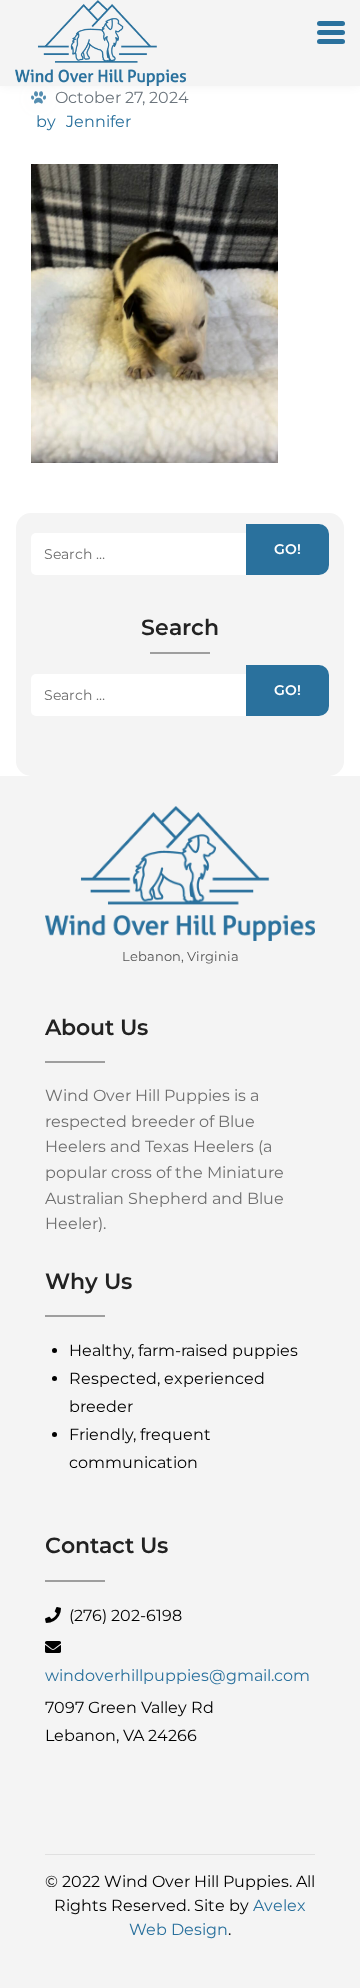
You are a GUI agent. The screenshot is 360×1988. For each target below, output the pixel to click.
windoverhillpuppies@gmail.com (177, 1675)
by (46, 121)
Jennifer (98, 121)
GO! (287, 549)
